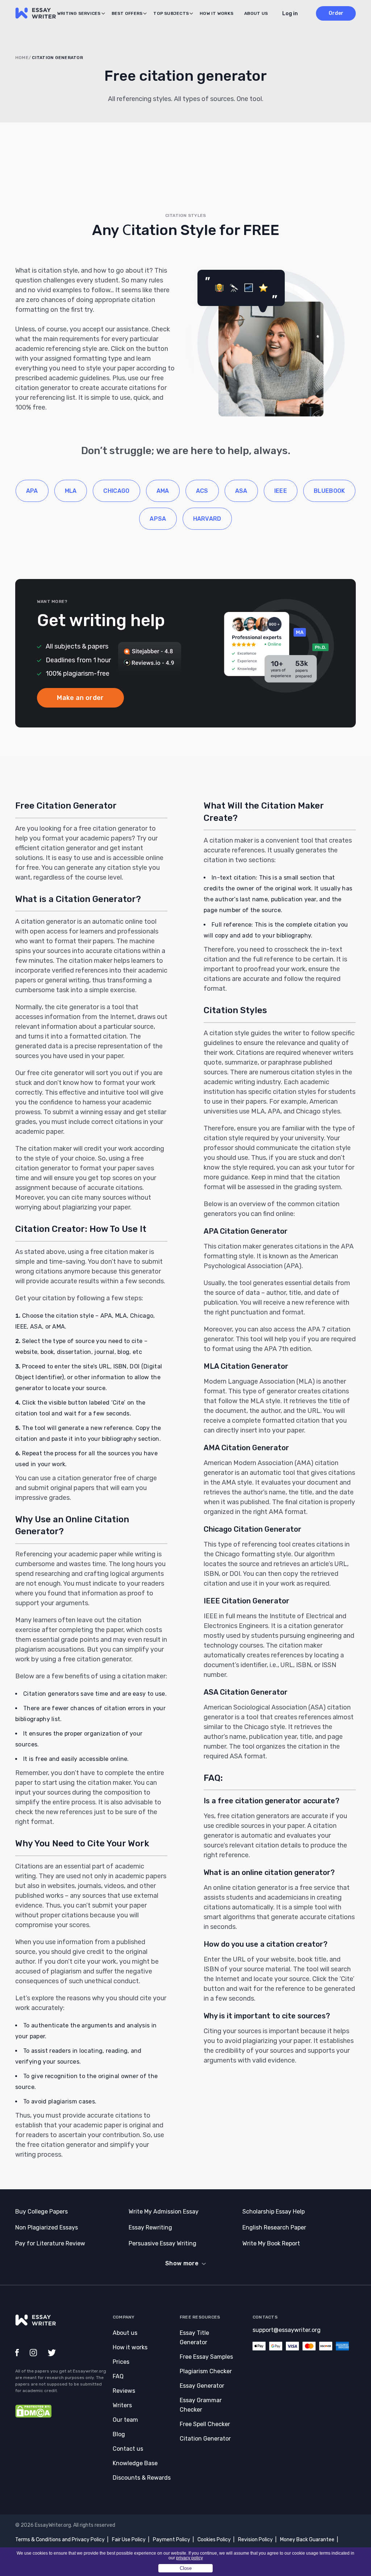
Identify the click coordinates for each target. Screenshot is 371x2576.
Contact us (128, 2449)
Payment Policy (172, 2540)
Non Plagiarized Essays (47, 2227)
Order (336, 13)
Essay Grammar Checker (201, 2405)
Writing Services (79, 13)
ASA (241, 491)
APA (32, 491)
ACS (202, 491)
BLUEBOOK (330, 491)
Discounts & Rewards (142, 2478)
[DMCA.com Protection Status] (33, 2416)
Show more (182, 2263)
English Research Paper (274, 2227)
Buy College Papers (41, 2212)
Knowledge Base (135, 2463)
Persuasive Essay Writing (162, 2243)
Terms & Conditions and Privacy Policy (60, 2540)
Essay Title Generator (194, 2338)
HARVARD (207, 519)
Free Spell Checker (205, 2424)
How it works (216, 13)
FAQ (118, 2376)
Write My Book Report (271, 2243)
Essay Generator (202, 2386)
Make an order (80, 698)
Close (186, 2568)
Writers (122, 2405)
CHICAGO (116, 491)
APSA (158, 519)
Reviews (124, 2391)
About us (256, 13)
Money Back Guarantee (307, 2540)
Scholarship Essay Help (274, 2212)
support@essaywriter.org (287, 2330)
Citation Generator (205, 2439)
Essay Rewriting (150, 2227)
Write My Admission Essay (164, 2212)
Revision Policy (255, 2540)
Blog (119, 2434)
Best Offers (127, 13)
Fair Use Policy (129, 2540)
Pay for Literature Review (50, 2243)
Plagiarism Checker (206, 2371)
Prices (121, 2362)
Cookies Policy (214, 2540)
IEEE (281, 491)
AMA (163, 491)
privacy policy (189, 2558)
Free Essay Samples (206, 2357)
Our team (125, 2420)
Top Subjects (171, 13)
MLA (71, 491)
